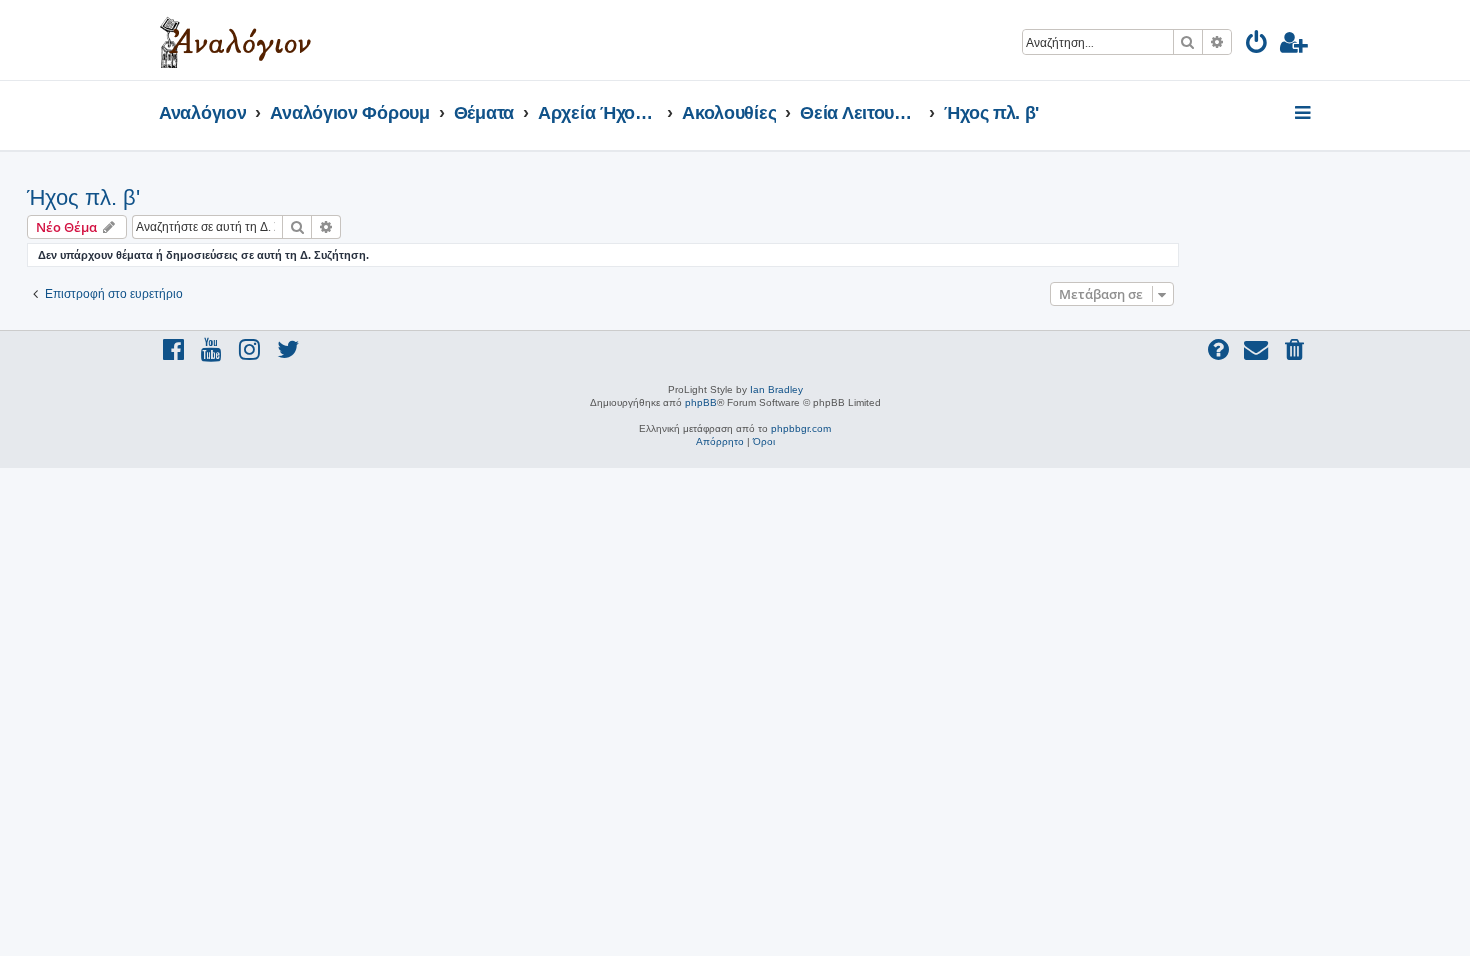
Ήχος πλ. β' (83, 197)
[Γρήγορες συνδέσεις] (1304, 114)
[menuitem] (1257, 45)
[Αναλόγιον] (235, 40)
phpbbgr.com (801, 428)
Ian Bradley (776, 389)
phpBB (701, 402)
